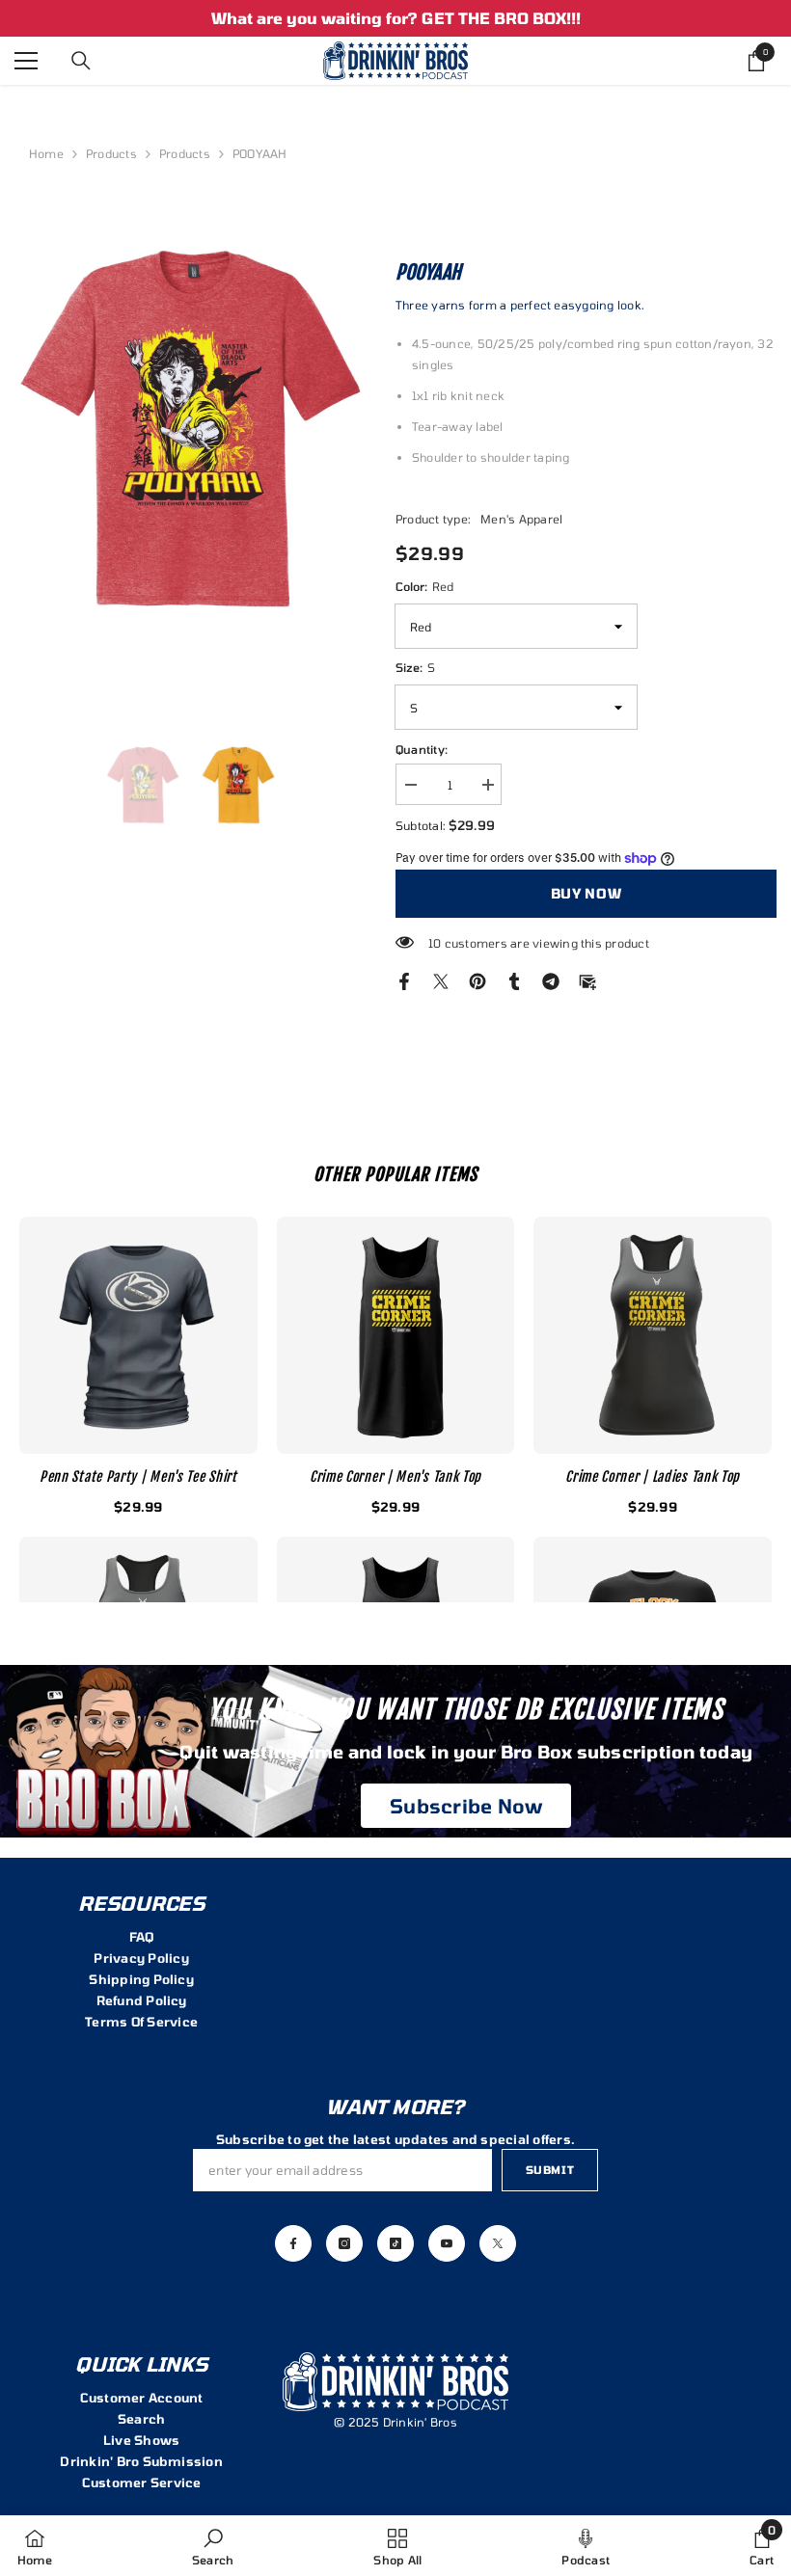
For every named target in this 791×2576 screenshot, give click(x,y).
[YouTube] (447, 2243)
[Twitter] (441, 979)
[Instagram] (344, 2243)
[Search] (81, 61)
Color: (424, 586)
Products (111, 153)
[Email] (587, 979)
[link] (213, 2546)
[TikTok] (395, 2243)
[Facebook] (404, 979)
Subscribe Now (466, 1806)
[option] (395, 18)
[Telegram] (551, 979)
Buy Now (583, 893)
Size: (415, 667)
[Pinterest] (477, 979)
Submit (550, 2170)
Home (46, 153)
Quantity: (422, 749)
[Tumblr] (514, 979)
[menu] (26, 61)
